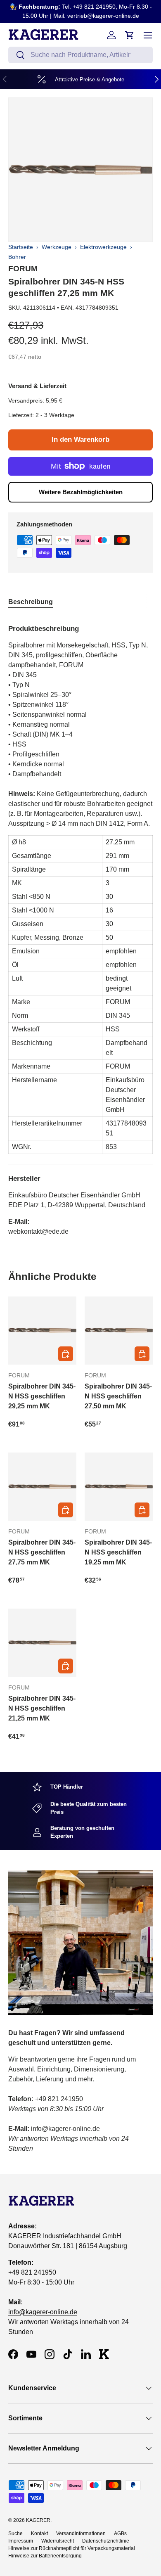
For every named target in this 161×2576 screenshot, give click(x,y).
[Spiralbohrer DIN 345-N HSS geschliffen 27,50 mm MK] (119, 1331)
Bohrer (17, 257)
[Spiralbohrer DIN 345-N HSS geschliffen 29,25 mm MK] (42, 1331)
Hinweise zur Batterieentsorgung (45, 2556)
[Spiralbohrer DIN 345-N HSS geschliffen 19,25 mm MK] (119, 1487)
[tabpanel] (80, 927)
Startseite (21, 247)
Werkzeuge (57, 247)
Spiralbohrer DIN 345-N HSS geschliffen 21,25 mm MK (42, 1708)
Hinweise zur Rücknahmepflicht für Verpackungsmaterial (72, 2548)
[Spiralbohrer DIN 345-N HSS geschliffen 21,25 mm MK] (42, 1643)
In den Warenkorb (80, 440)
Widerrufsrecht (58, 2541)
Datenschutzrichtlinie (106, 2541)
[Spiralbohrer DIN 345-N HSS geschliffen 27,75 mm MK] (42, 1487)
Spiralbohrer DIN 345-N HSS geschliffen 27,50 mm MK (118, 1396)
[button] (130, 35)
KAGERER (38, 2520)
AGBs (120, 2533)
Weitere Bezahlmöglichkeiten (81, 492)
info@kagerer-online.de (43, 2312)
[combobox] (80, 55)
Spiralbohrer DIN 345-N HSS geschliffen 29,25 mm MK (42, 1396)
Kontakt (39, 2533)
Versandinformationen (81, 2533)
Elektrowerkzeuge (103, 247)
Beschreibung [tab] (31, 602)
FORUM (23, 269)
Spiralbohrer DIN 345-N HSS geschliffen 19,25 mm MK (118, 1552)
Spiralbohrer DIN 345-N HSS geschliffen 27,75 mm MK (42, 1552)
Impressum (21, 2541)
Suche (15, 2533)
